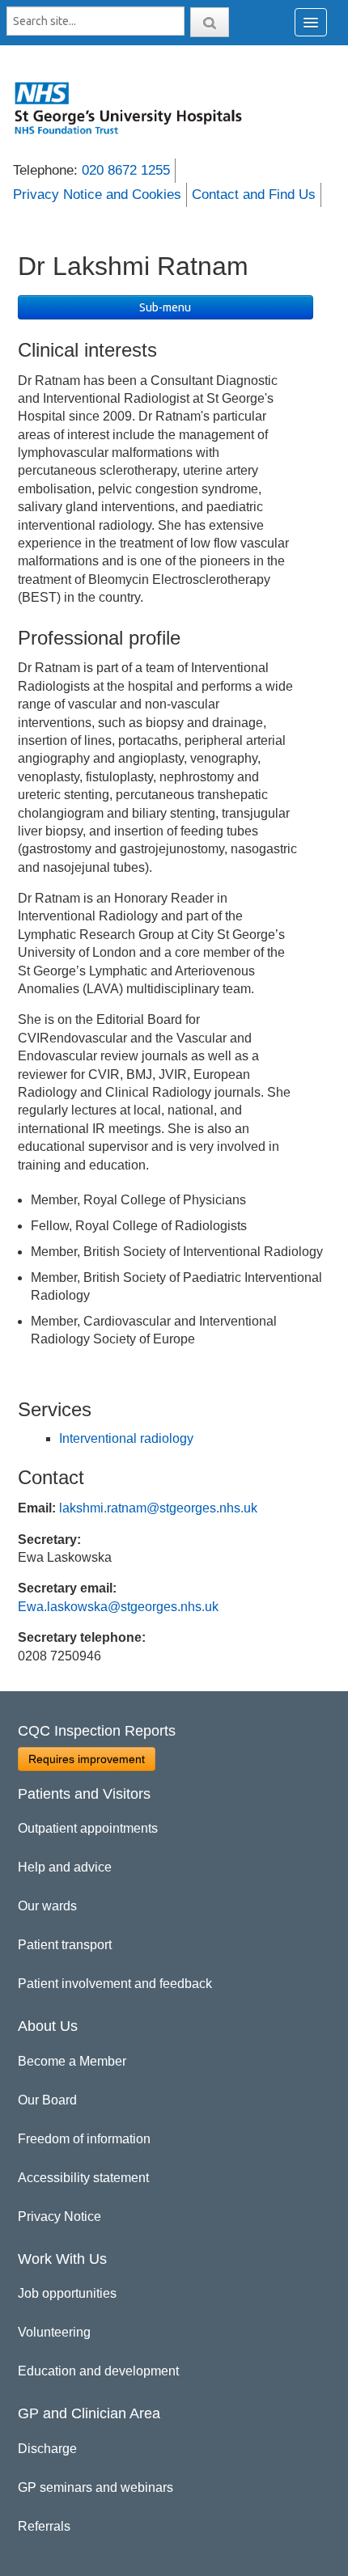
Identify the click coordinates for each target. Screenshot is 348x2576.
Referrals (44, 2526)
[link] (137, 108)
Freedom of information (84, 2139)
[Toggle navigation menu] (311, 22)
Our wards (47, 1906)
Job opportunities (67, 2293)
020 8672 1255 (126, 170)
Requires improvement (87, 1759)
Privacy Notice (59, 2216)
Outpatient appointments (88, 1828)
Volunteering (54, 2332)
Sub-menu (165, 307)
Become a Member (72, 2061)
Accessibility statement (83, 2178)
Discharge (47, 2449)
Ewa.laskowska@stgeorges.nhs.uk (118, 1607)
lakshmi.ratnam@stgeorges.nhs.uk (158, 1508)
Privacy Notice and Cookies (97, 195)
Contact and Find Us (254, 195)
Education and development (98, 2371)
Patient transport (65, 1945)
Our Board (47, 2100)
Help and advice (65, 1867)
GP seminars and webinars (95, 2487)
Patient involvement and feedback (115, 1984)
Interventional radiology (126, 1438)
